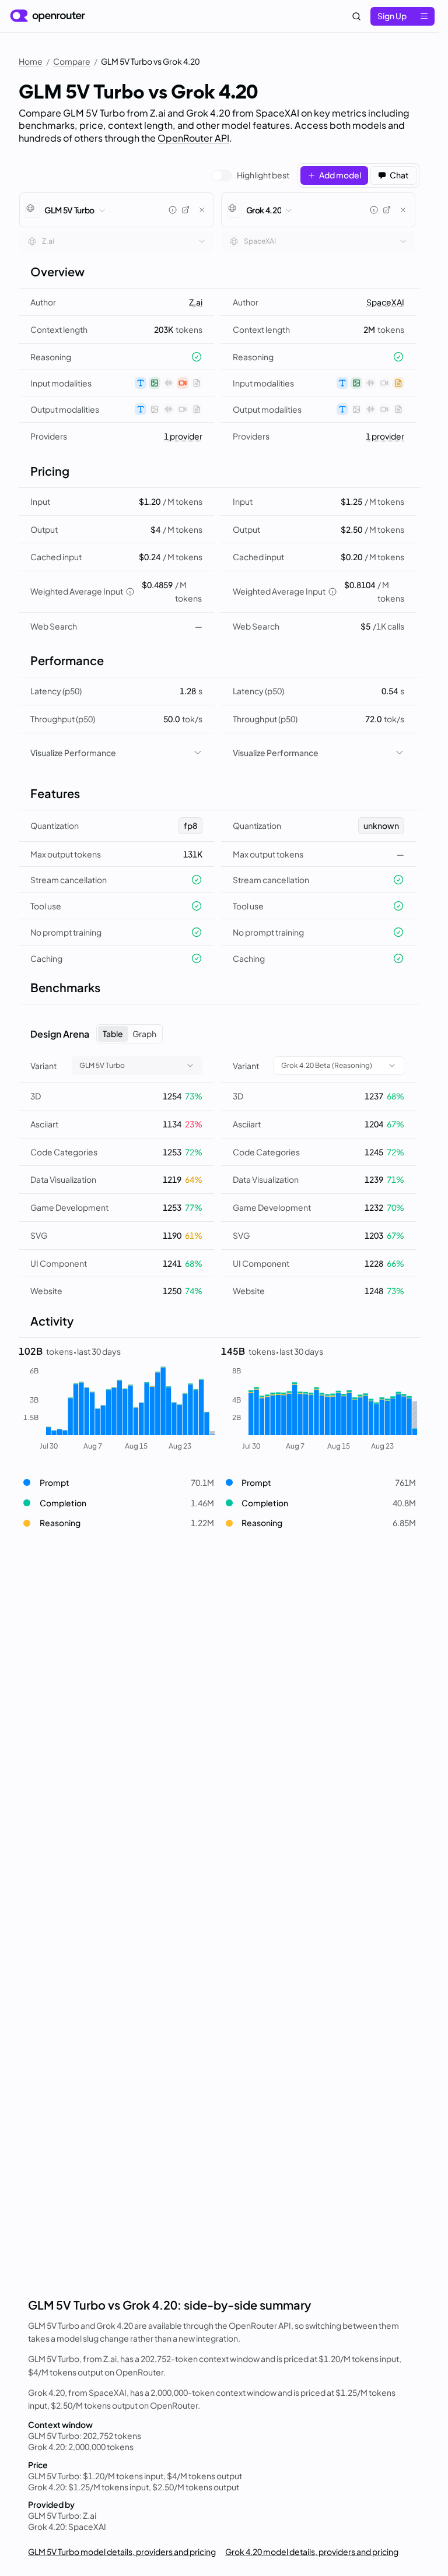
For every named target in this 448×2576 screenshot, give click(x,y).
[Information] (173, 210)
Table (113, 1034)
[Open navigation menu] (424, 16)
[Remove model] (202, 210)
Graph (144, 1034)
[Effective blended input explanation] (130, 592)
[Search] (356, 16)
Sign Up (392, 16)
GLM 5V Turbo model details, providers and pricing (122, 2552)
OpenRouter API (193, 138)
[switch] (250, 175)
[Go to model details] (185, 210)
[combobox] (117, 241)
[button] (116, 1483)
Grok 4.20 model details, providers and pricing (312, 2552)
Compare (72, 61)
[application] (116, 1409)
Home (31, 61)
